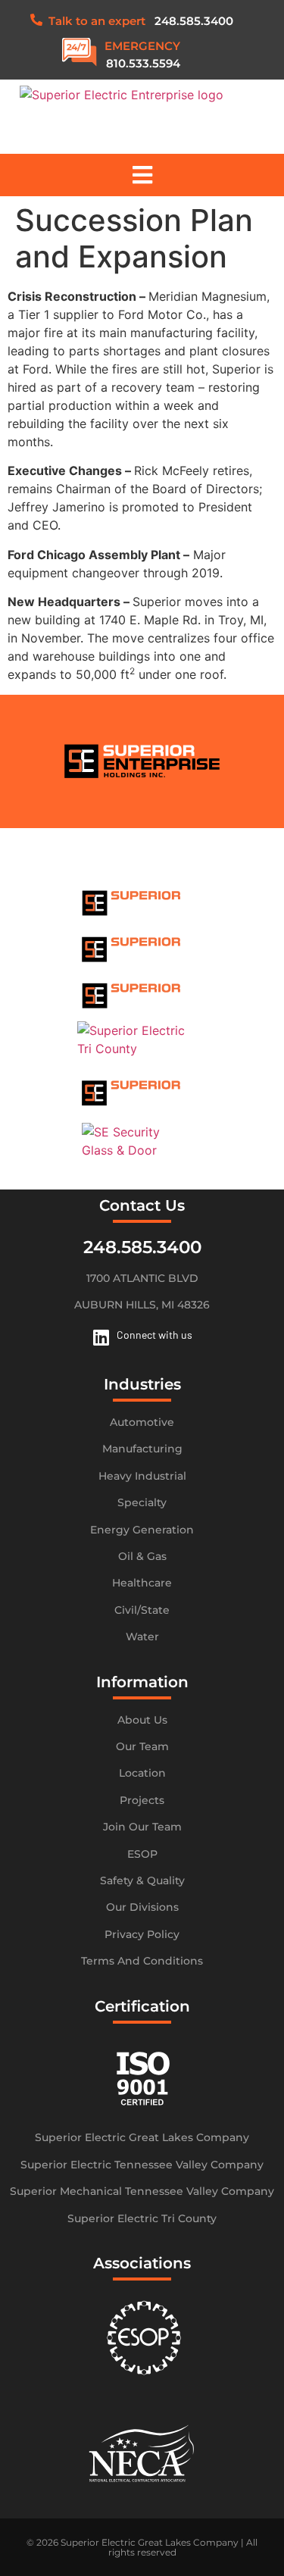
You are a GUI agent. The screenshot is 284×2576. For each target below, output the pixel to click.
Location (142, 1773)
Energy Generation (142, 1530)
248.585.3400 (194, 21)
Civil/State (142, 1610)
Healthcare (142, 1583)
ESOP (142, 1854)
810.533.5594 (143, 63)
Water (142, 1637)
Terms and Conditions (142, 1961)
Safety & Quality (142, 1880)
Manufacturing (142, 1449)
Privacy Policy (142, 1934)
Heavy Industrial (142, 1476)
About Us (142, 1720)
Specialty (142, 1502)
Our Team (142, 1746)
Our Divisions (142, 1907)
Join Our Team (142, 1827)
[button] (142, 175)
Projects (142, 1800)
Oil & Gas (142, 1556)
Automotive (142, 1422)
